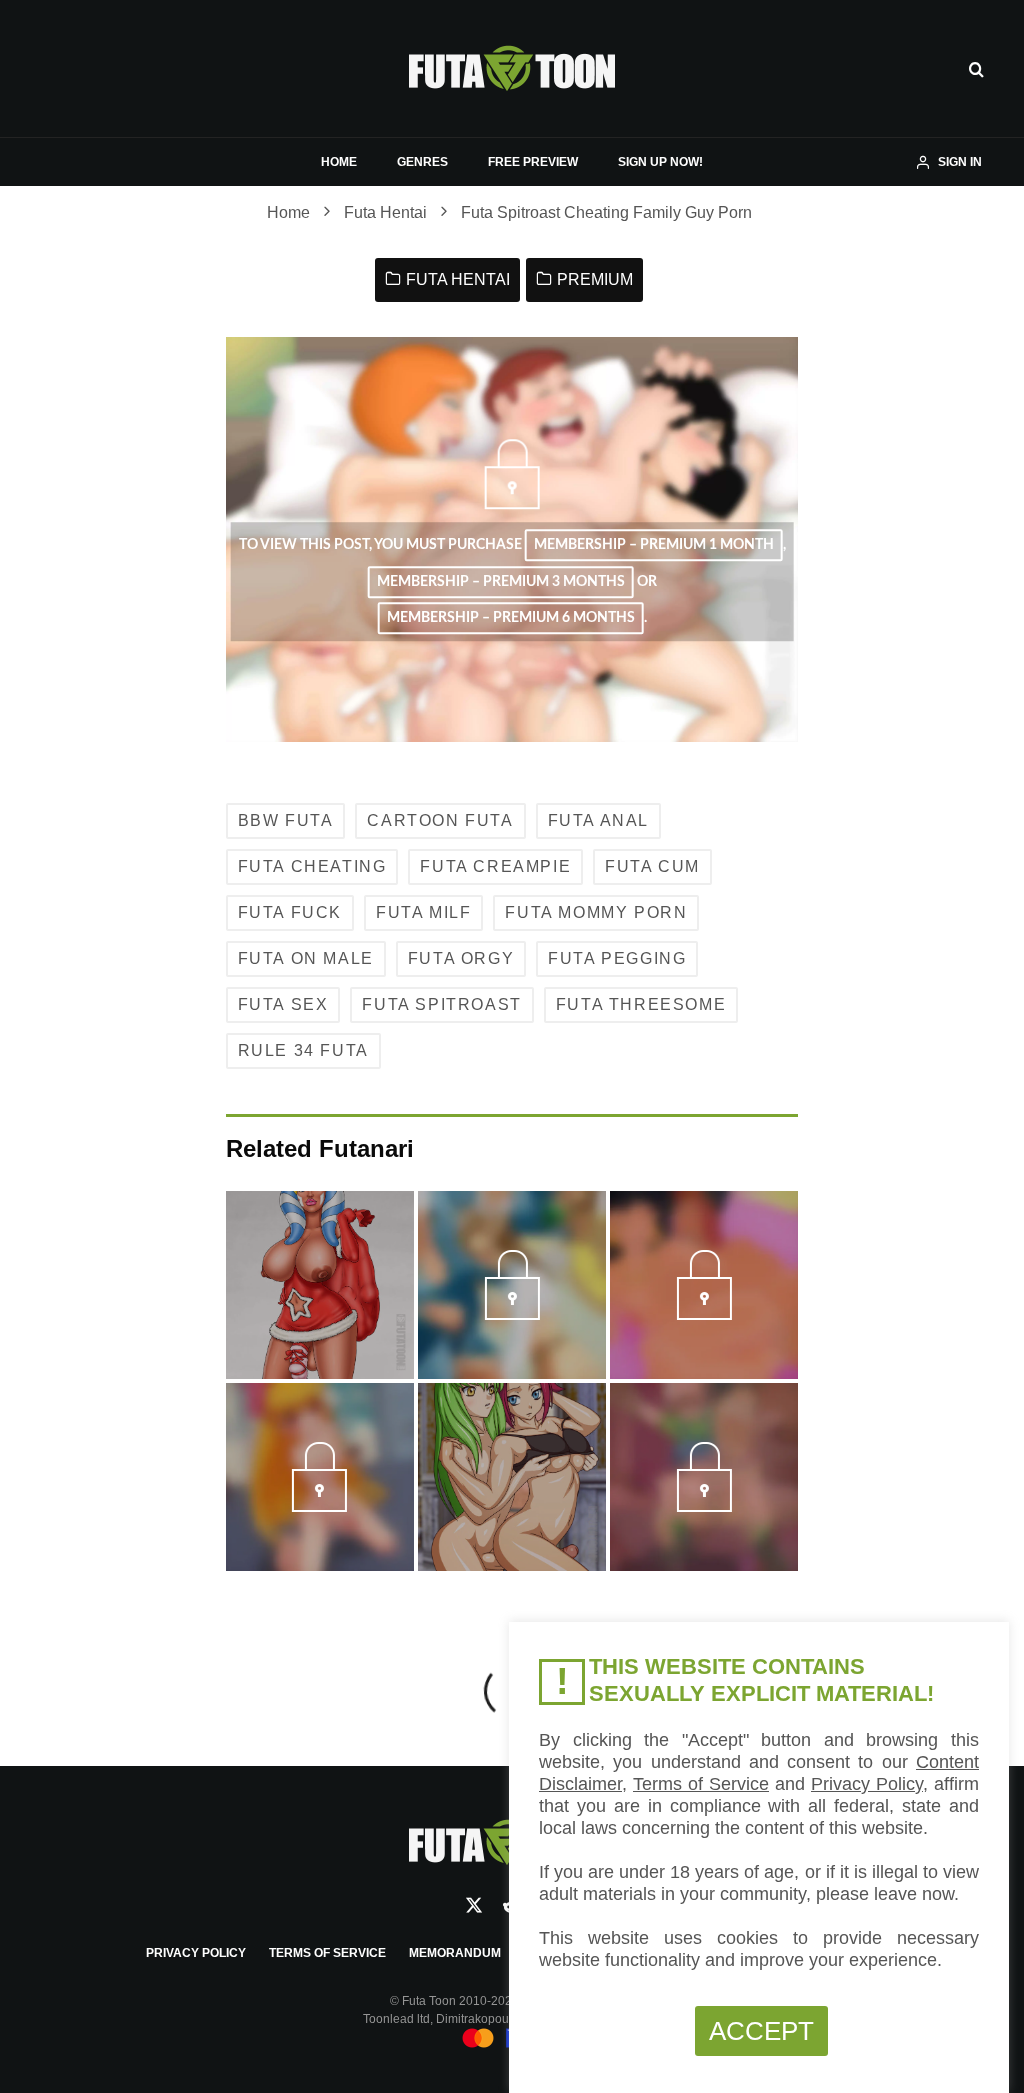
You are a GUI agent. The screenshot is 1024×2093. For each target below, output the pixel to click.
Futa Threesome (641, 1004)
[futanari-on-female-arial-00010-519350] (511, 1314)
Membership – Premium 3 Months (501, 582)
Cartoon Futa (440, 820)
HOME (339, 162)
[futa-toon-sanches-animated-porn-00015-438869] (704, 1506)
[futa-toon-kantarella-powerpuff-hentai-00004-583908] (319, 1506)
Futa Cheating (312, 866)
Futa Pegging (617, 958)
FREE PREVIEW (533, 162)
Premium (595, 279)
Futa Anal (598, 820)
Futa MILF (423, 912)
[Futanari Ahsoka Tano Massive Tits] (320, 1285)
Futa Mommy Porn (596, 912)
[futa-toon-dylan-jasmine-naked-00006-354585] (704, 1314)
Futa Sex (283, 1004)
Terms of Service (327, 1953)
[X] (474, 1905)
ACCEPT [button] (761, 2031)
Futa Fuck (290, 912)
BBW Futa (286, 820)
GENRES (422, 162)
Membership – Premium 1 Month (654, 546)
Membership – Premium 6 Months (511, 618)
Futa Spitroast (441, 1004)
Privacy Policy (196, 1953)
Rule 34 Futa (303, 1050)
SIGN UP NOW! (660, 162)
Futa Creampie (495, 866)
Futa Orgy (461, 958)
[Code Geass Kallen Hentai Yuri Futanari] (512, 1477)
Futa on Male (306, 958)
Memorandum (455, 1953)
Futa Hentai (458, 279)
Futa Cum (652, 866)
